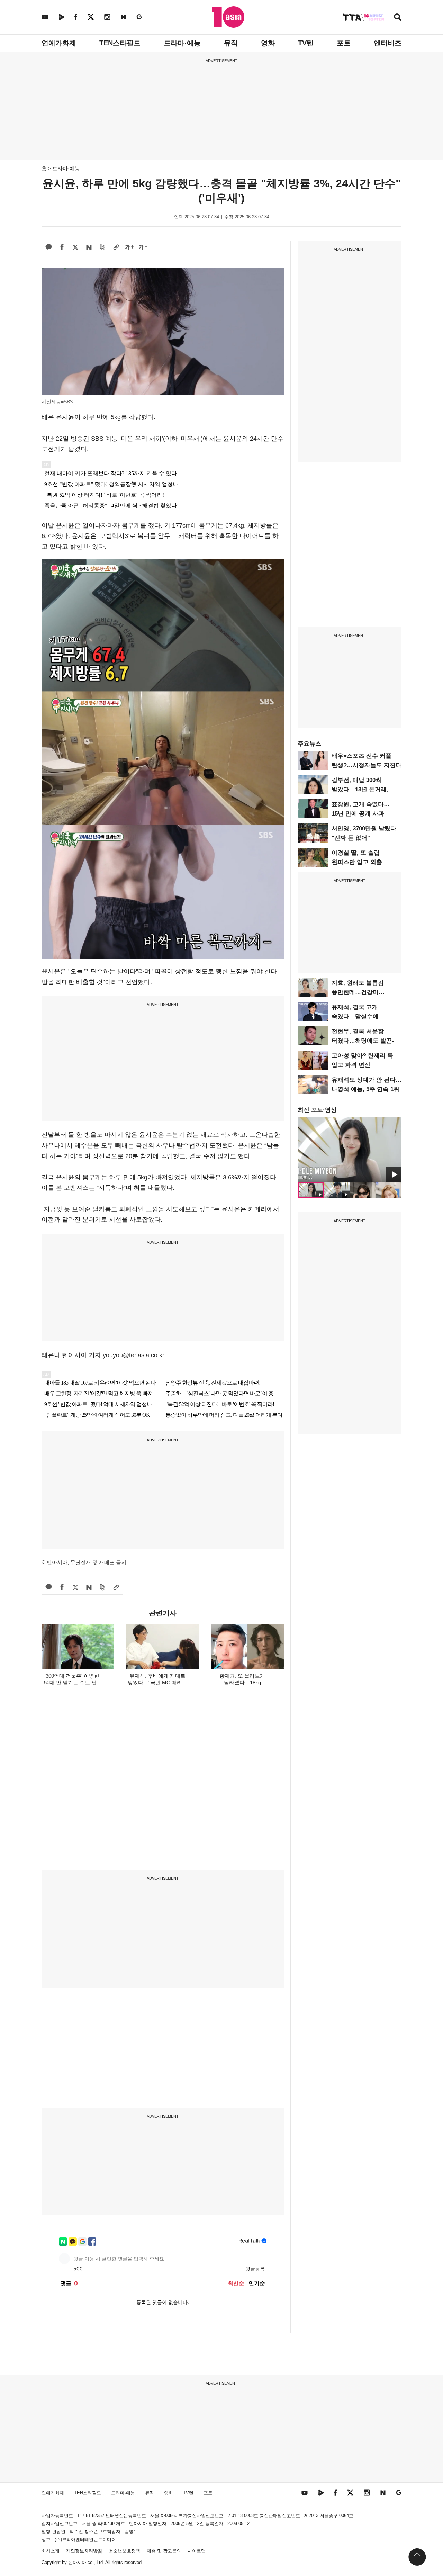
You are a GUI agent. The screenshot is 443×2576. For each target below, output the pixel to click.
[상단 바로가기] (417, 2557)
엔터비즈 (388, 43)
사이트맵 (197, 2551)
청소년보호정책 (124, 2551)
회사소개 (51, 2551)
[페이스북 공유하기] (62, 247)
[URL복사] (116, 247)
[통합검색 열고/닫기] (398, 18)
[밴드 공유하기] (102, 247)
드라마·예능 (182, 43)
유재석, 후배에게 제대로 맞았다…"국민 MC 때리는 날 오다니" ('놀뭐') (157, 1682)
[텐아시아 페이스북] (76, 17)
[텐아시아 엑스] (91, 17)
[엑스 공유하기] (75, 247)
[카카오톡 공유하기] (48, 247)
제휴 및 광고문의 (164, 2551)
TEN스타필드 (120, 43)
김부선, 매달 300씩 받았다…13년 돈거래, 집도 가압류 (360, 789)
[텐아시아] (228, 17)
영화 (268, 43)
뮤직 (231, 43)
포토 (344, 43)
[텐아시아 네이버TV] (61, 17)
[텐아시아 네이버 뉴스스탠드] (123, 17)
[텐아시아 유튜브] (45, 17)
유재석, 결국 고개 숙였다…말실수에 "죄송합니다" (355, 1016)
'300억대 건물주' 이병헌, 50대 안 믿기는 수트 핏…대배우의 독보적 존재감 (73, 1682)
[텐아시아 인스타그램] (107, 17)
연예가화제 (59, 43)
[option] (350, 1150)
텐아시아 (77, 2562)
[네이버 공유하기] (89, 247)
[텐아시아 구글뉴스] (139, 17)
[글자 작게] (143, 247)
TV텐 (306, 43)
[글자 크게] (129, 247)
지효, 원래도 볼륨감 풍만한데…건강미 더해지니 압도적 (358, 992)
